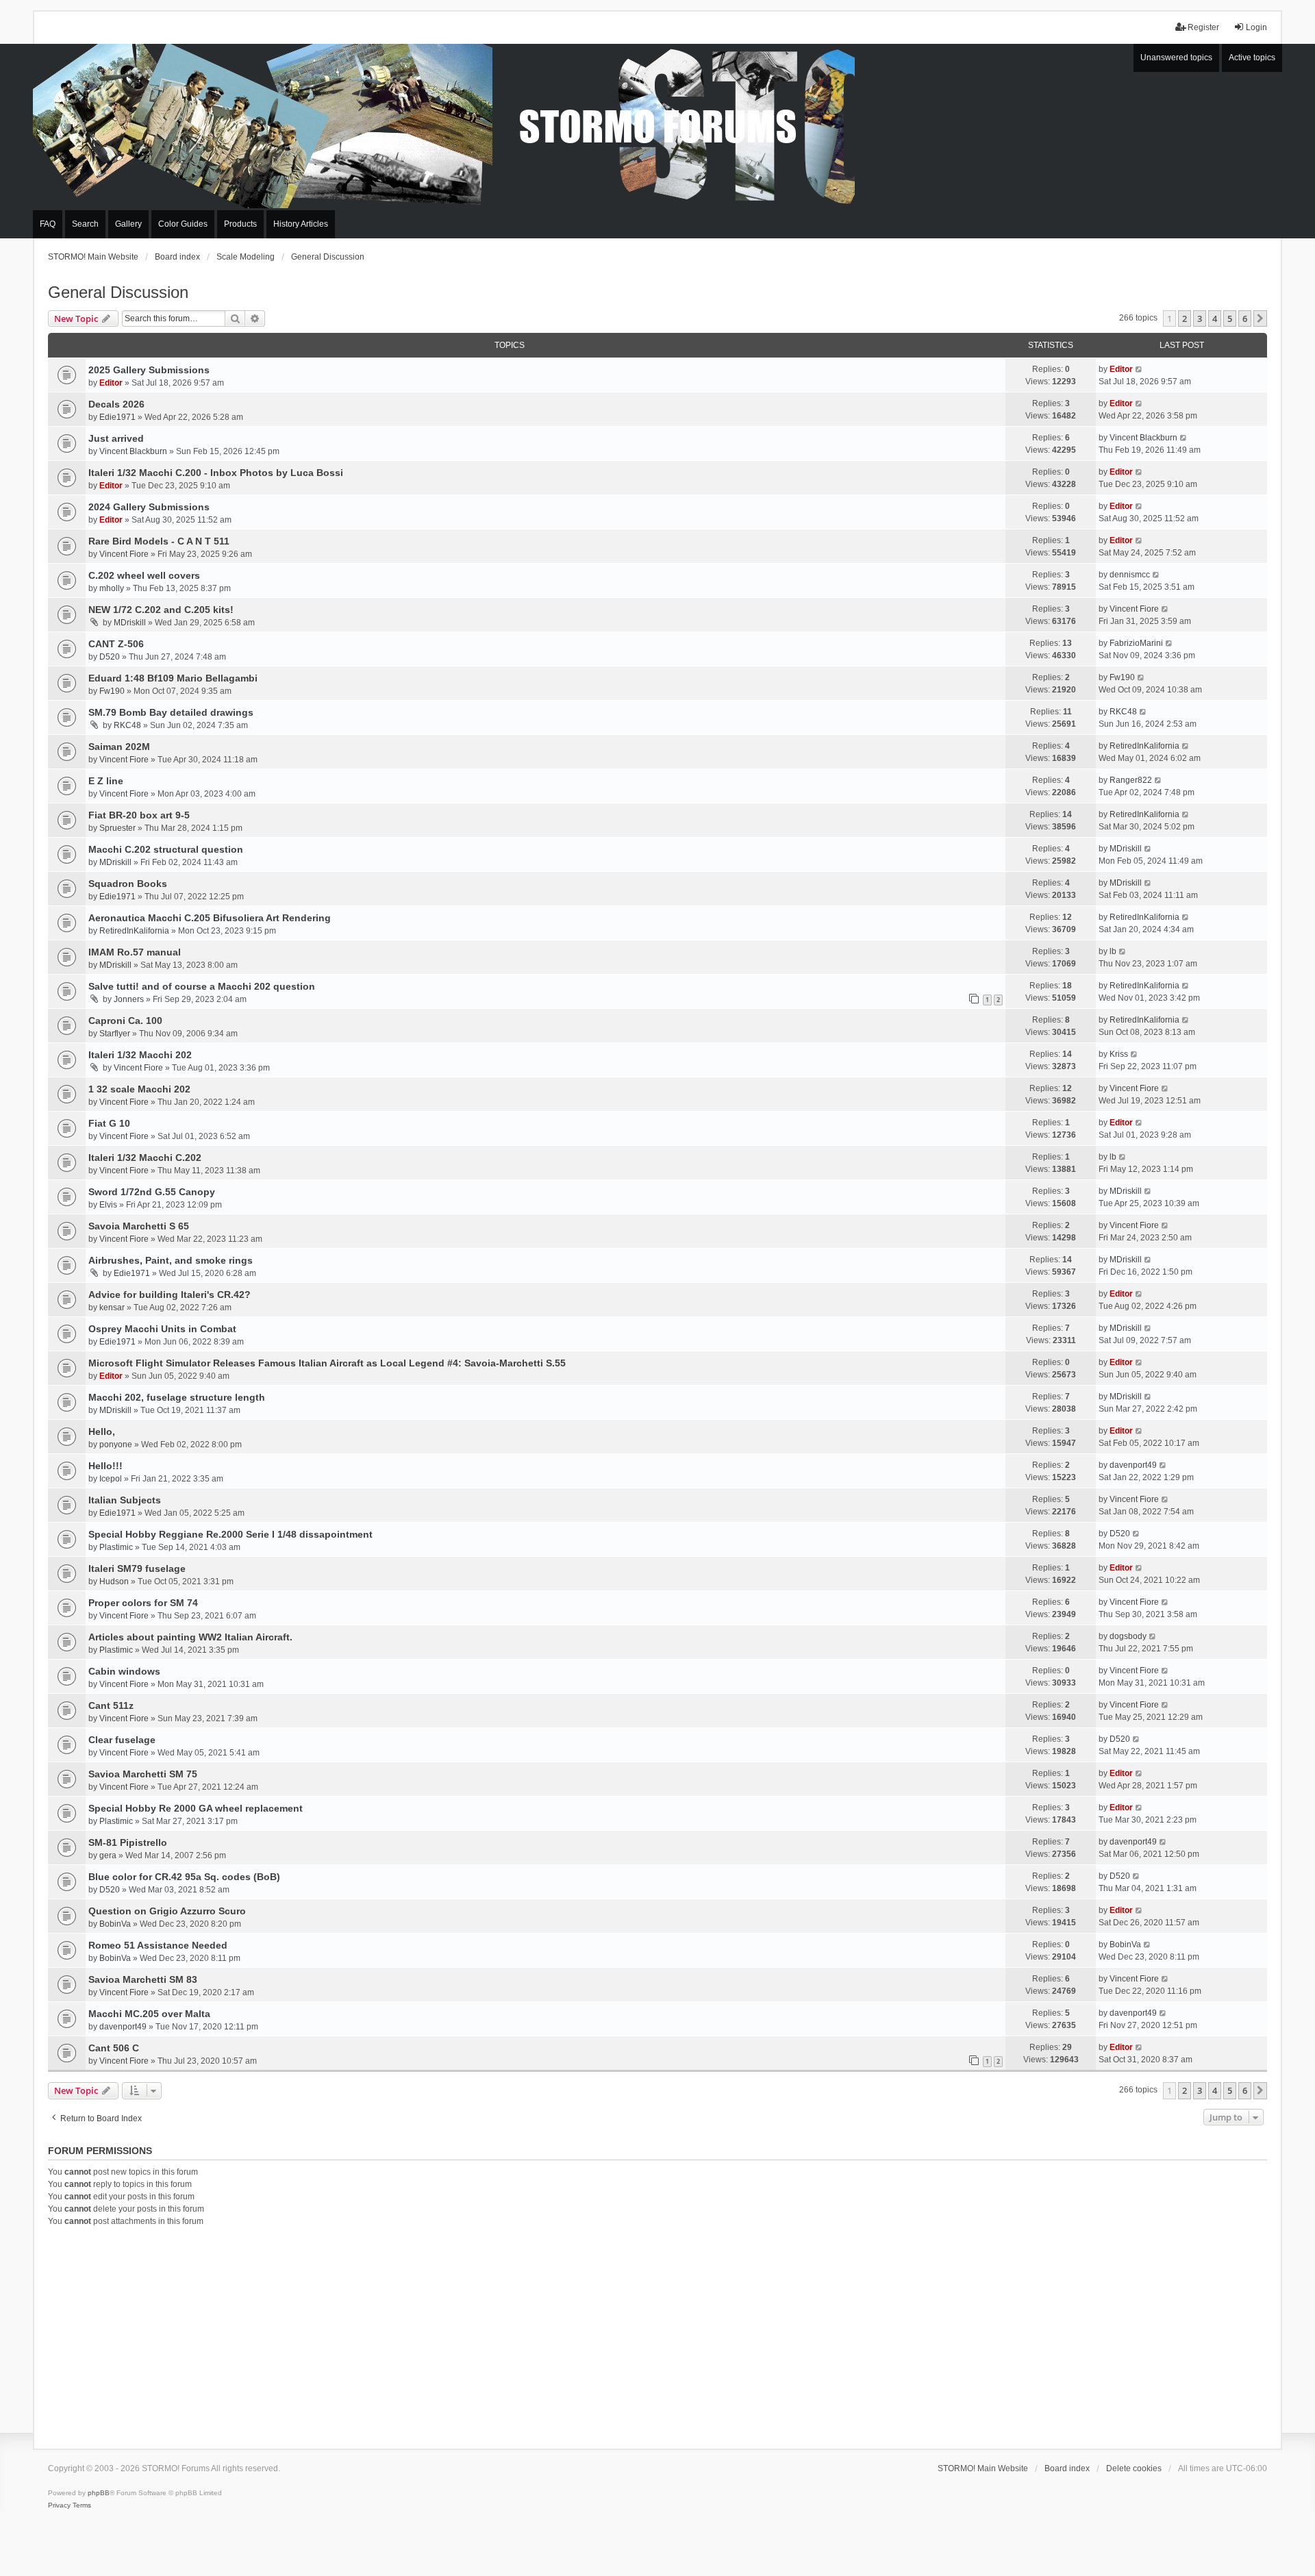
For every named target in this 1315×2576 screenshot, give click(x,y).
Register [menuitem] (1203, 27)
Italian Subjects (125, 1500)
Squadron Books (128, 884)
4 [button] (1215, 318)
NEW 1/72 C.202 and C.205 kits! (161, 610)
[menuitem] (59, 2505)
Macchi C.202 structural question (166, 849)
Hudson (114, 1581)
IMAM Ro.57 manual (135, 952)
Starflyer (115, 1034)
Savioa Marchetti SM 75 (143, 1774)
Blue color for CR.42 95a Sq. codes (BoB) (184, 1877)
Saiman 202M (119, 747)
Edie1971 (117, 417)
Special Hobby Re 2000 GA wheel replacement (196, 1808)
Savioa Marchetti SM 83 (143, 1979)
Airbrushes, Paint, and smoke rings (171, 1260)
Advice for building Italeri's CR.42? (170, 1295)
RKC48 (127, 725)
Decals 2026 (116, 404)
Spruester (117, 828)
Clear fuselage (122, 1740)
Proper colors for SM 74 (143, 1603)
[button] (1260, 318)
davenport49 (1133, 1465)
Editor (111, 383)
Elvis (108, 1205)
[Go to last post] (1139, 369)
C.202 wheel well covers (144, 575)
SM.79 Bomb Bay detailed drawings (171, 712)
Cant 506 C (114, 2048)
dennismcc (1130, 575)
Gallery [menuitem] (128, 224)
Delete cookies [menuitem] (1134, 2468)
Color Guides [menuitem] (183, 224)
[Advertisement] (657, 2336)
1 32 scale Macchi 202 (139, 1089)
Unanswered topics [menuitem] (1176, 58)
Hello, (102, 1431)
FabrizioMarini (1136, 643)
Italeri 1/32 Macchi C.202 (145, 1158)
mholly (112, 588)
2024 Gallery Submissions (149, 507)
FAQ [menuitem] (48, 224)
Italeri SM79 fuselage (137, 1568)
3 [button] (1200, 318)
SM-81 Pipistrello (128, 1842)
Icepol (111, 1479)
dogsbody (1128, 1636)
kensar (112, 1308)
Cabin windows (124, 1671)
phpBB (99, 2493)
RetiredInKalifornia (1144, 746)
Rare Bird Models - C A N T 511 (159, 541)
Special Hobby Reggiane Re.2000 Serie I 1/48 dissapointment (230, 1534)
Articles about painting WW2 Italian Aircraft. (190, 1637)
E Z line (106, 781)
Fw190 (112, 691)
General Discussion (118, 292)
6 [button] (1245, 318)
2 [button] (1185, 318)
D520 (110, 657)
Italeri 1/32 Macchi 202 (140, 1055)
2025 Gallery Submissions (149, 370)
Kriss (1119, 1054)
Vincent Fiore (124, 554)
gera (108, 1855)
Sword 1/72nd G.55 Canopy (152, 1192)
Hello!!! (105, 1466)
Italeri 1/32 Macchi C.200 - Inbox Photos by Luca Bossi (216, 473)
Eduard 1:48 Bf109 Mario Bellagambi (173, 678)
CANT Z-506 (116, 644)
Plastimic (116, 1547)
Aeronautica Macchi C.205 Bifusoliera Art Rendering (210, 918)
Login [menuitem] (1256, 27)
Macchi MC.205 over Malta (149, 2014)
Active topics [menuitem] (1252, 58)
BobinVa (115, 1924)
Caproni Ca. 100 (125, 1021)
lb (1113, 951)
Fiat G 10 (109, 1123)
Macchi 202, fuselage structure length (177, 1397)
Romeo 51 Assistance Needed (158, 1945)
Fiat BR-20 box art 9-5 (139, 815)
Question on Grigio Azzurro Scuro (167, 1911)
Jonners (129, 999)
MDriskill (130, 623)
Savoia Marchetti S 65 (139, 1226)
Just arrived (116, 438)
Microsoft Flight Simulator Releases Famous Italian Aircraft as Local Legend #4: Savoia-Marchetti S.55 (327, 1363)
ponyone (116, 1445)
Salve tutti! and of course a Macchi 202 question (202, 986)
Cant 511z (111, 1705)
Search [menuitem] (85, 224)
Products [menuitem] (240, 224)
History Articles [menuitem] (301, 224)
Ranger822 (1131, 780)
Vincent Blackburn (133, 451)
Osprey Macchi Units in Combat (162, 1329)
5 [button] (1230, 318)
